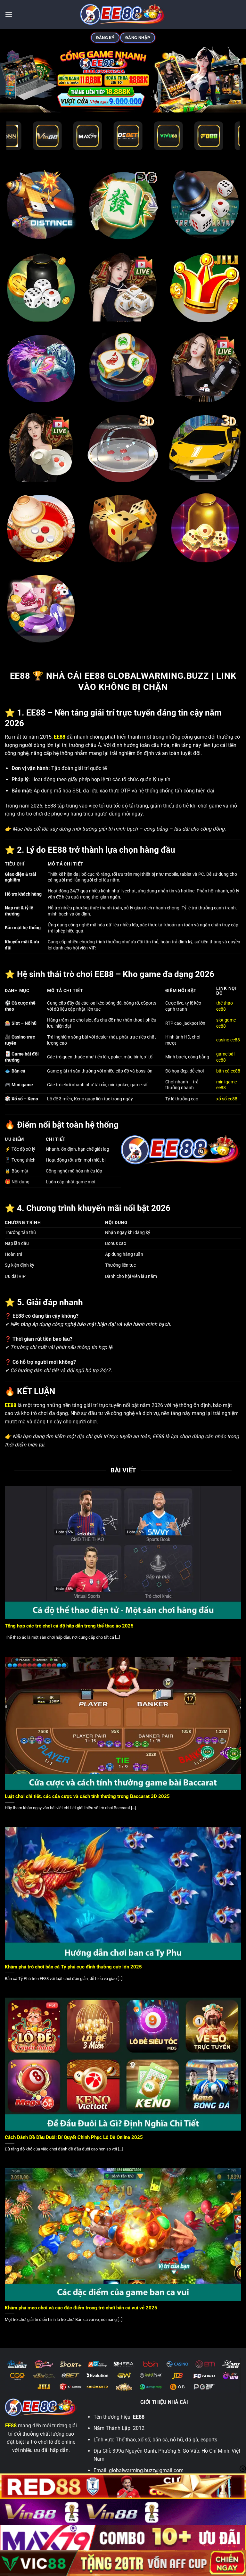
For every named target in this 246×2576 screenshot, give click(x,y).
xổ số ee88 (227, 1099)
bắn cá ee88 (228, 1071)
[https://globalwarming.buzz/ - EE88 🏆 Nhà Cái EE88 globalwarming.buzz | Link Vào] (123, 14)
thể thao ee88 (225, 1006)
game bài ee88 (225, 1057)
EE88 (11, 2426)
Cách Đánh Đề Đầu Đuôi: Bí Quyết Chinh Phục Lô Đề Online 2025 (74, 2137)
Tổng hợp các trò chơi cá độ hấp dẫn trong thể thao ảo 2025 (69, 1626)
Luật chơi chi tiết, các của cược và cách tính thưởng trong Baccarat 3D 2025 (87, 1796)
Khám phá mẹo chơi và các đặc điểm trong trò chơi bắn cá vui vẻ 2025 (81, 2308)
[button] (9, 14)
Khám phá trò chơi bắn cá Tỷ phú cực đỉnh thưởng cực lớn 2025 (73, 1967)
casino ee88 (228, 1040)
